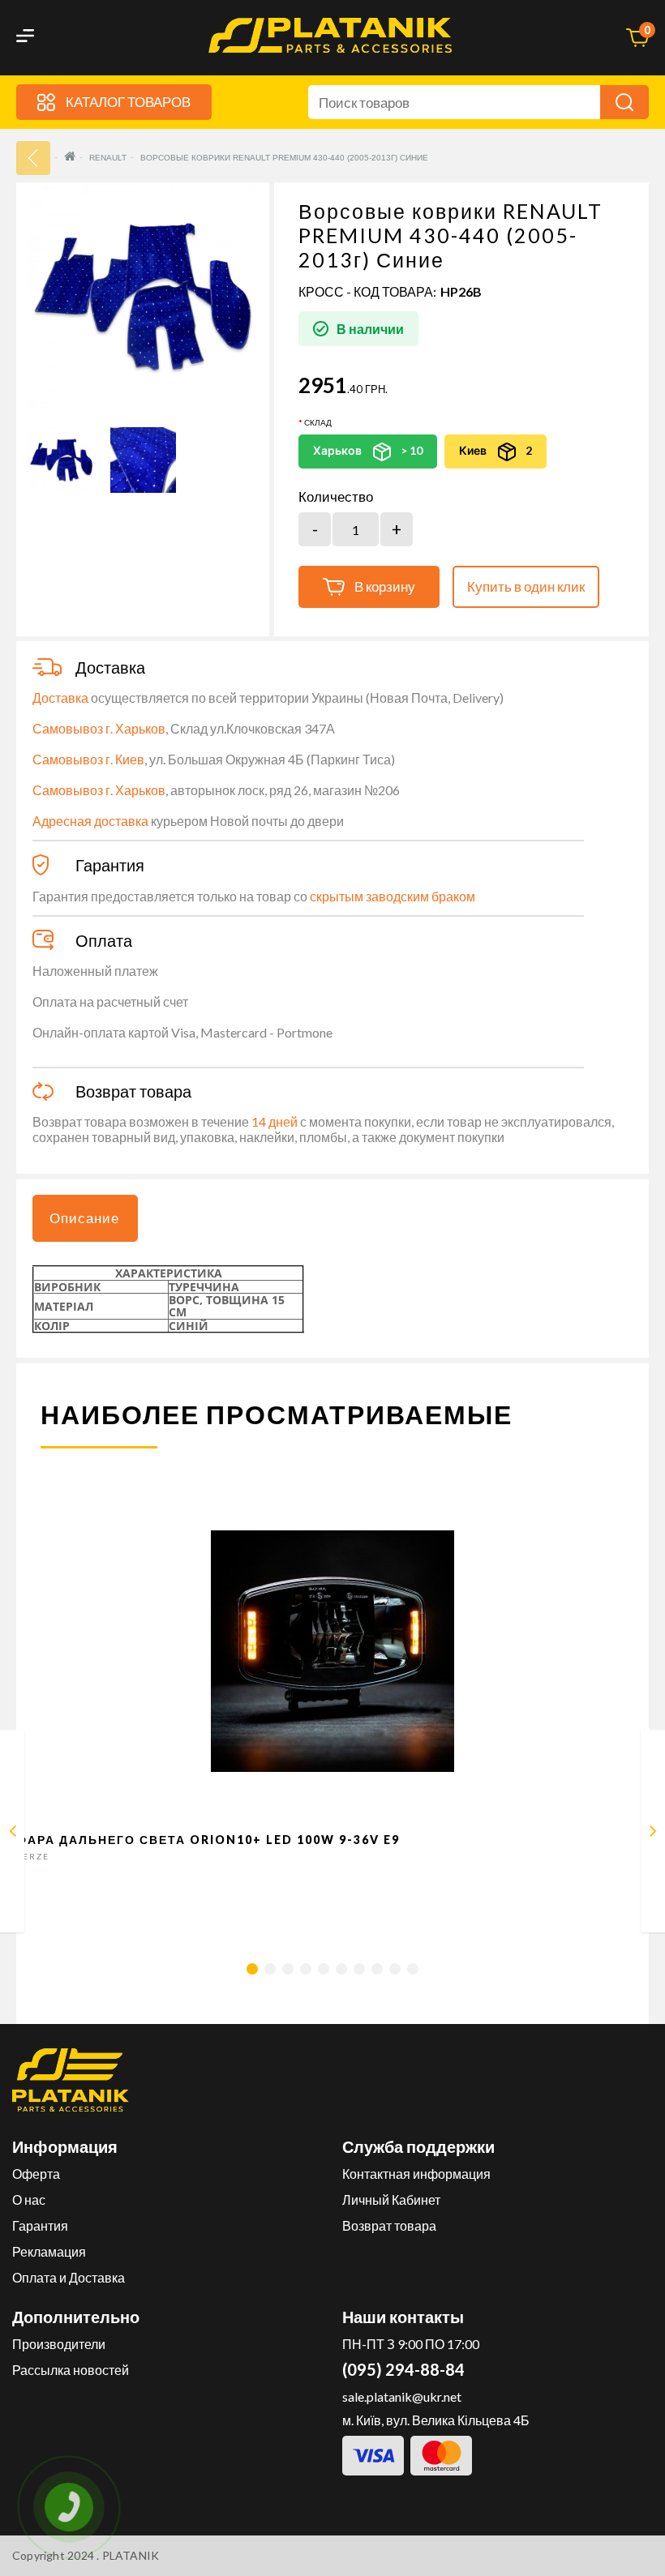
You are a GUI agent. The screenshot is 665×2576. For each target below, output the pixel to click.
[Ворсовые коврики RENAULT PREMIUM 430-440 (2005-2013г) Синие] (61, 460)
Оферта (36, 2174)
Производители (59, 2344)
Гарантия (40, 2225)
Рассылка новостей (71, 2370)
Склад (318, 422)
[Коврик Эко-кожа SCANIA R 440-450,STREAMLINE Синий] (653, 1834)
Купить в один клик (526, 586)
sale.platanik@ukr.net (402, 2396)
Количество (336, 497)
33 (33, 158)
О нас (29, 2199)
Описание (84, 1218)
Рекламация (49, 2251)
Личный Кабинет (391, 2199)
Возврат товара (389, 2225)
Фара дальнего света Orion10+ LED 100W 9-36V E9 (208, 1840)
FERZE (33, 1856)
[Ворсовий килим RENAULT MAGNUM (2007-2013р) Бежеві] (13, 1834)
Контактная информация (416, 2174)
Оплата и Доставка (69, 2277)
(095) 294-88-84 (403, 2369)
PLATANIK (131, 2555)
